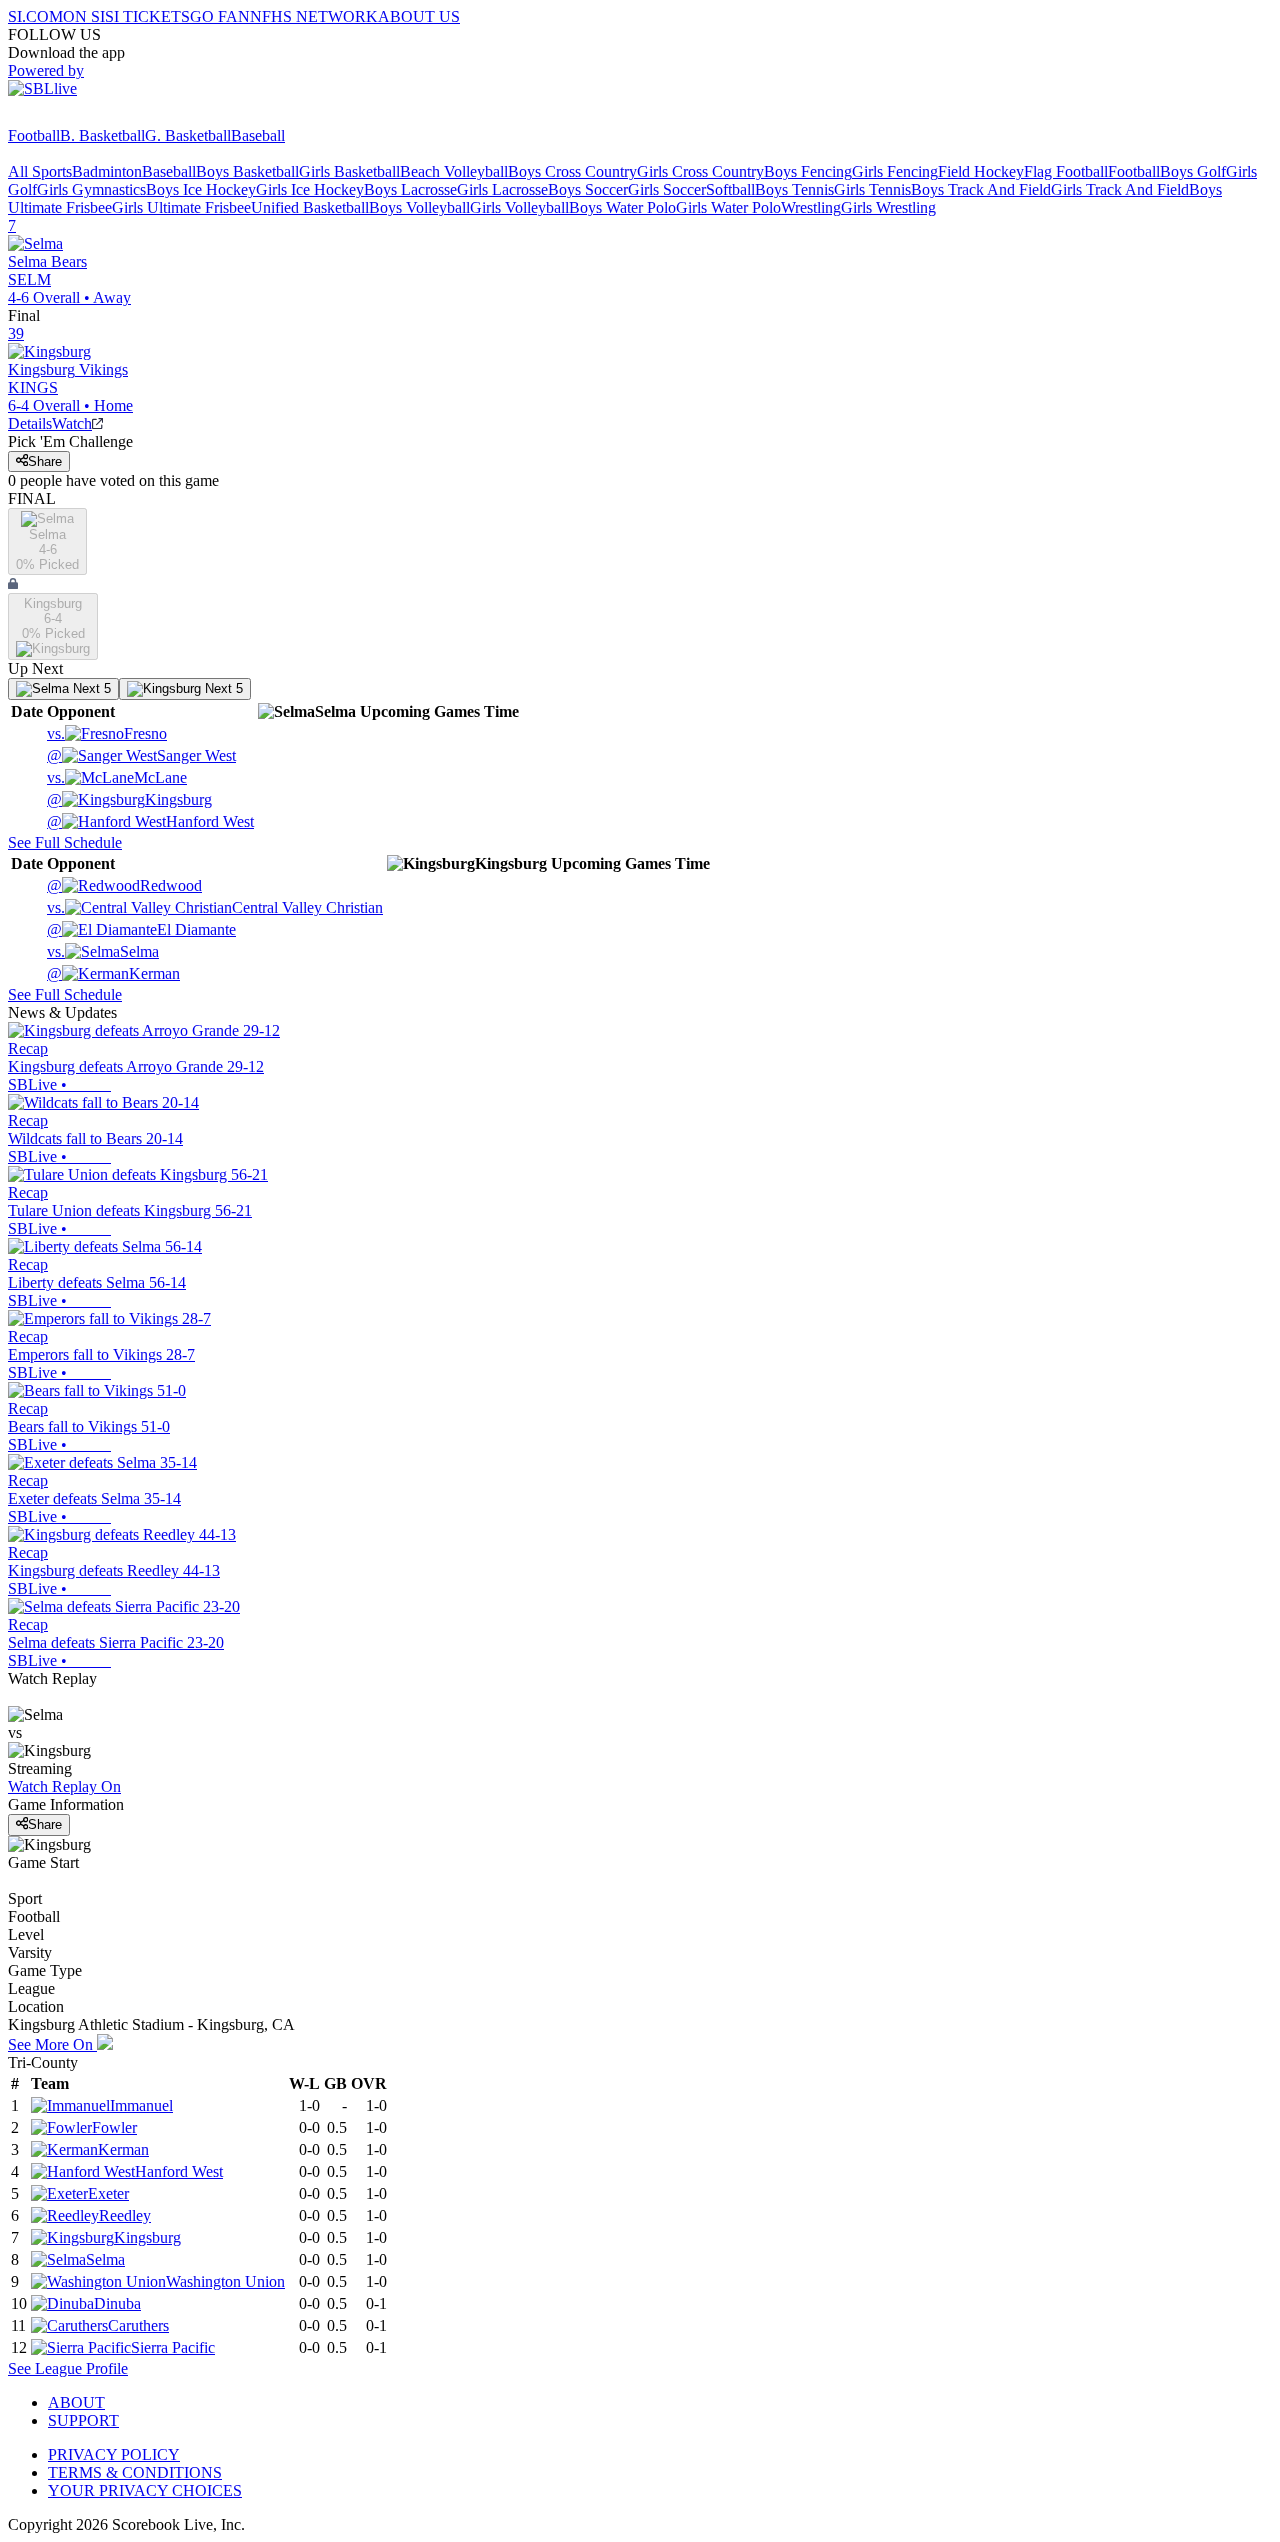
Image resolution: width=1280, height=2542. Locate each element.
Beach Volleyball (454, 171)
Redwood (124, 885)
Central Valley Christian (215, 907)
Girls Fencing (895, 171)
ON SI (84, 16)
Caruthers (138, 2325)
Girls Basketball (349, 171)
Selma (103, 951)
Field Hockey (981, 171)
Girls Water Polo (728, 207)
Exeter (108, 2193)
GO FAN (220, 16)
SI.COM (35, 16)
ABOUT (76, 2402)
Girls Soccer (667, 189)
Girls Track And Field (1120, 189)
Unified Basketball (310, 207)
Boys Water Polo (622, 207)
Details (30, 423)
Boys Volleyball (419, 207)
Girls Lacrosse (502, 189)
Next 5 (90, 688)
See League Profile (68, 2368)
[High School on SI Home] (85, 117)
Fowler (114, 2127)
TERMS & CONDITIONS (135, 2472)
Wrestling (811, 207)
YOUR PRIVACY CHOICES (145, 2490)
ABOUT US (419, 16)
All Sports (40, 171)
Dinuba (117, 2303)
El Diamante (141, 929)
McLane (117, 777)
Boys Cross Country (572, 171)
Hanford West (150, 821)
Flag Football (1066, 171)
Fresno (107, 733)
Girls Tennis (872, 189)
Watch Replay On (64, 1786)
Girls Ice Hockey (310, 189)
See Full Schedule (65, 842)
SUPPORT (83, 2420)
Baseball (258, 135)
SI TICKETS (147, 16)
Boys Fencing (808, 171)
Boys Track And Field (981, 189)
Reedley (125, 2215)
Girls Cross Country (700, 171)
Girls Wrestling (888, 207)
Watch (72, 423)
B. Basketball (102, 135)
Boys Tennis (794, 189)
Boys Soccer (588, 189)
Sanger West (141, 755)
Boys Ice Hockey (201, 189)
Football (34, 135)
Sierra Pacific (173, 2347)
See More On (52, 2044)
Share (45, 461)
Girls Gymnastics (91, 189)
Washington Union (225, 2281)
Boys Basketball (247, 171)
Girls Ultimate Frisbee (181, 207)
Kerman (113, 973)
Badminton (107, 171)
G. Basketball (188, 135)
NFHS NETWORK (314, 16)
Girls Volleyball (519, 207)
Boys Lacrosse (410, 189)
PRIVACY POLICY (114, 2454)
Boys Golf (1193, 171)
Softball (730, 189)
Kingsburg (129, 799)
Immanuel (141, 2105)
